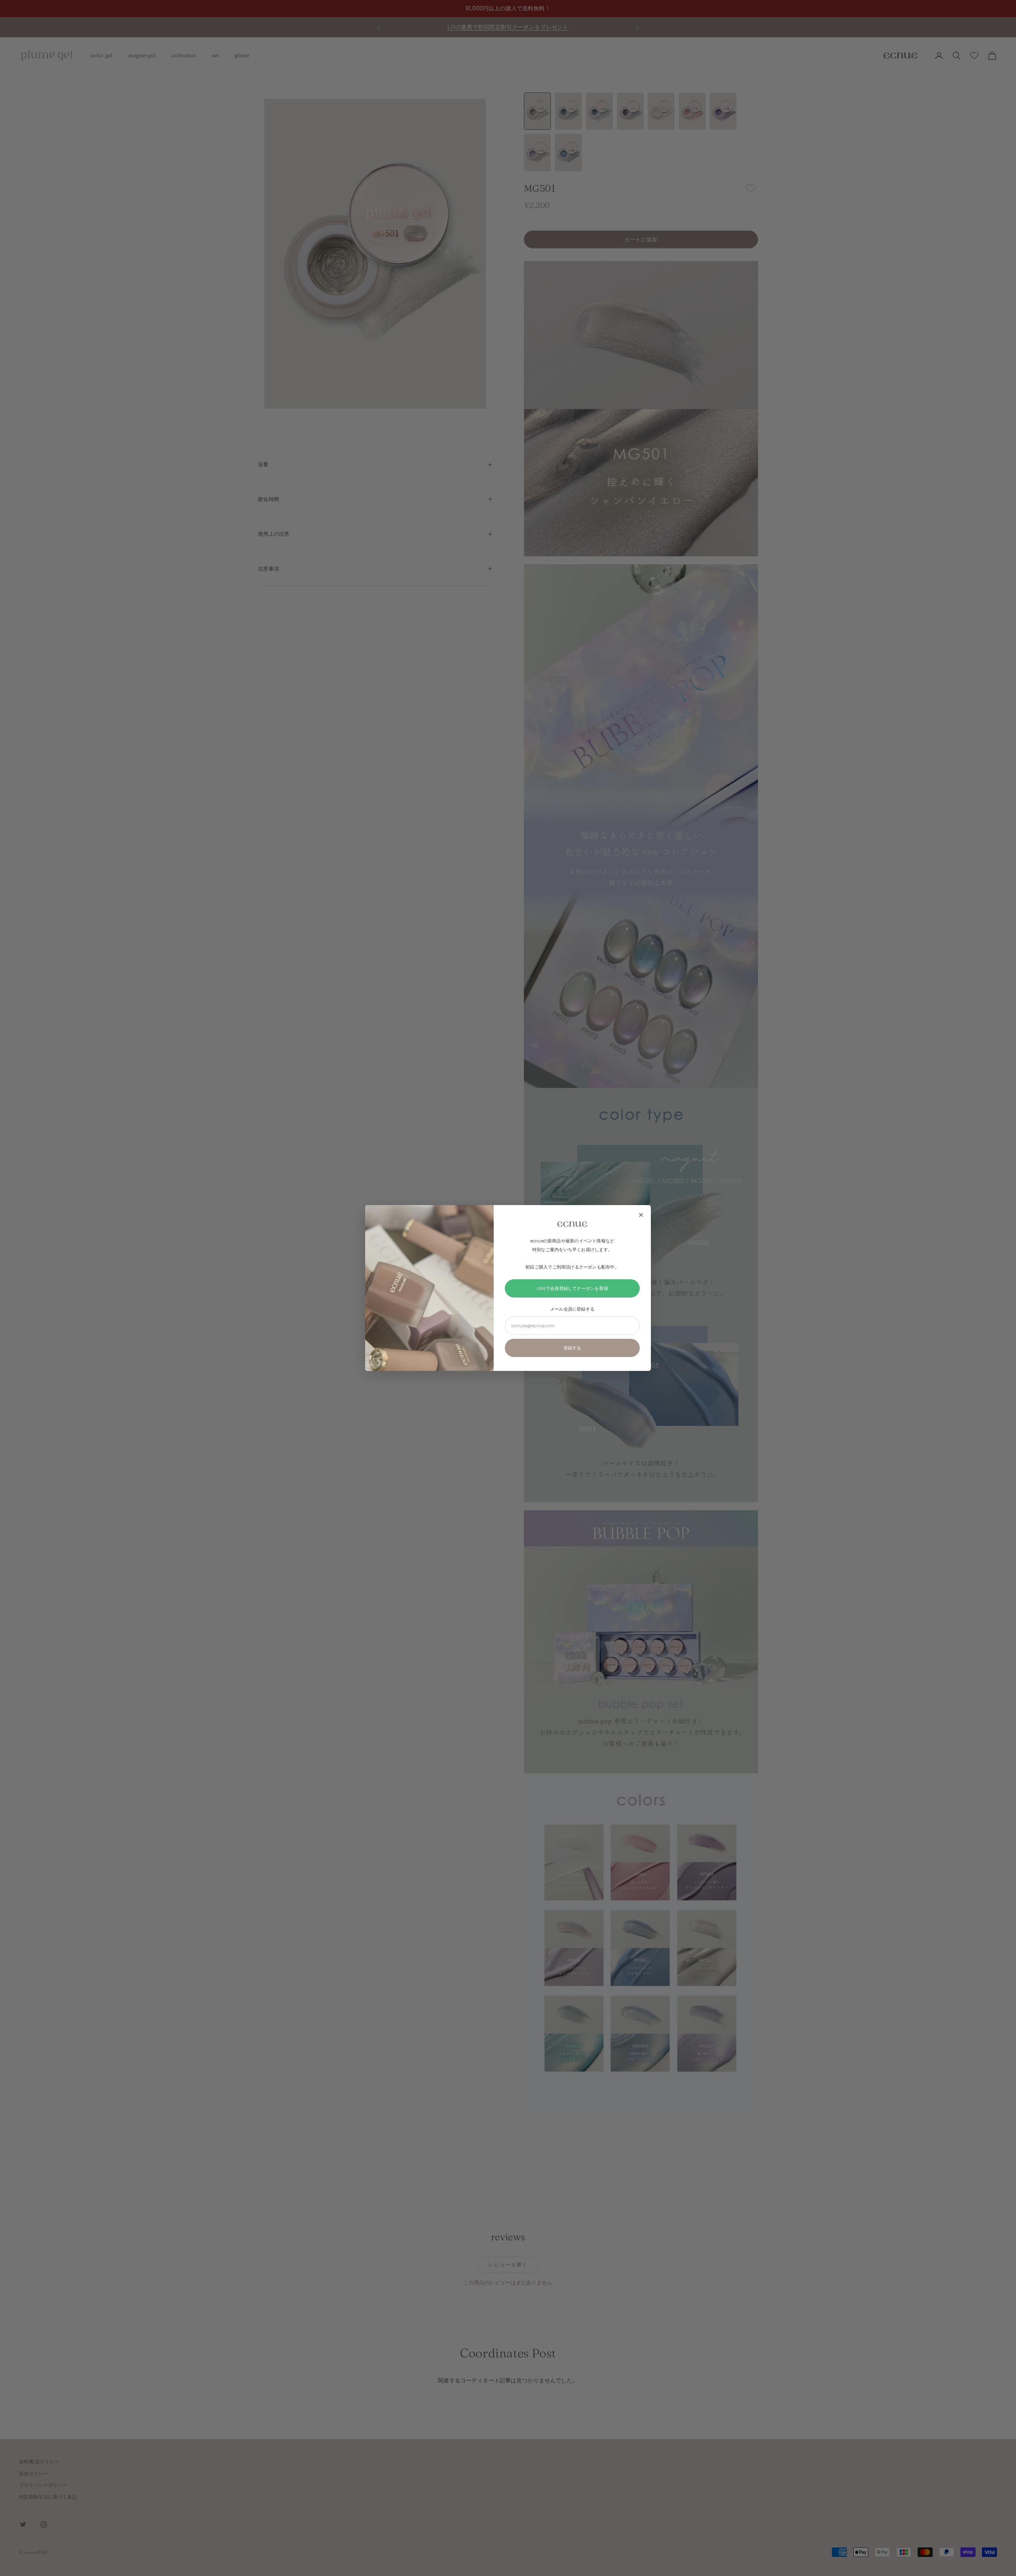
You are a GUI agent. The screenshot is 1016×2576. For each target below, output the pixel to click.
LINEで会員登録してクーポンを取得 (572, 1288)
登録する (572, 1348)
